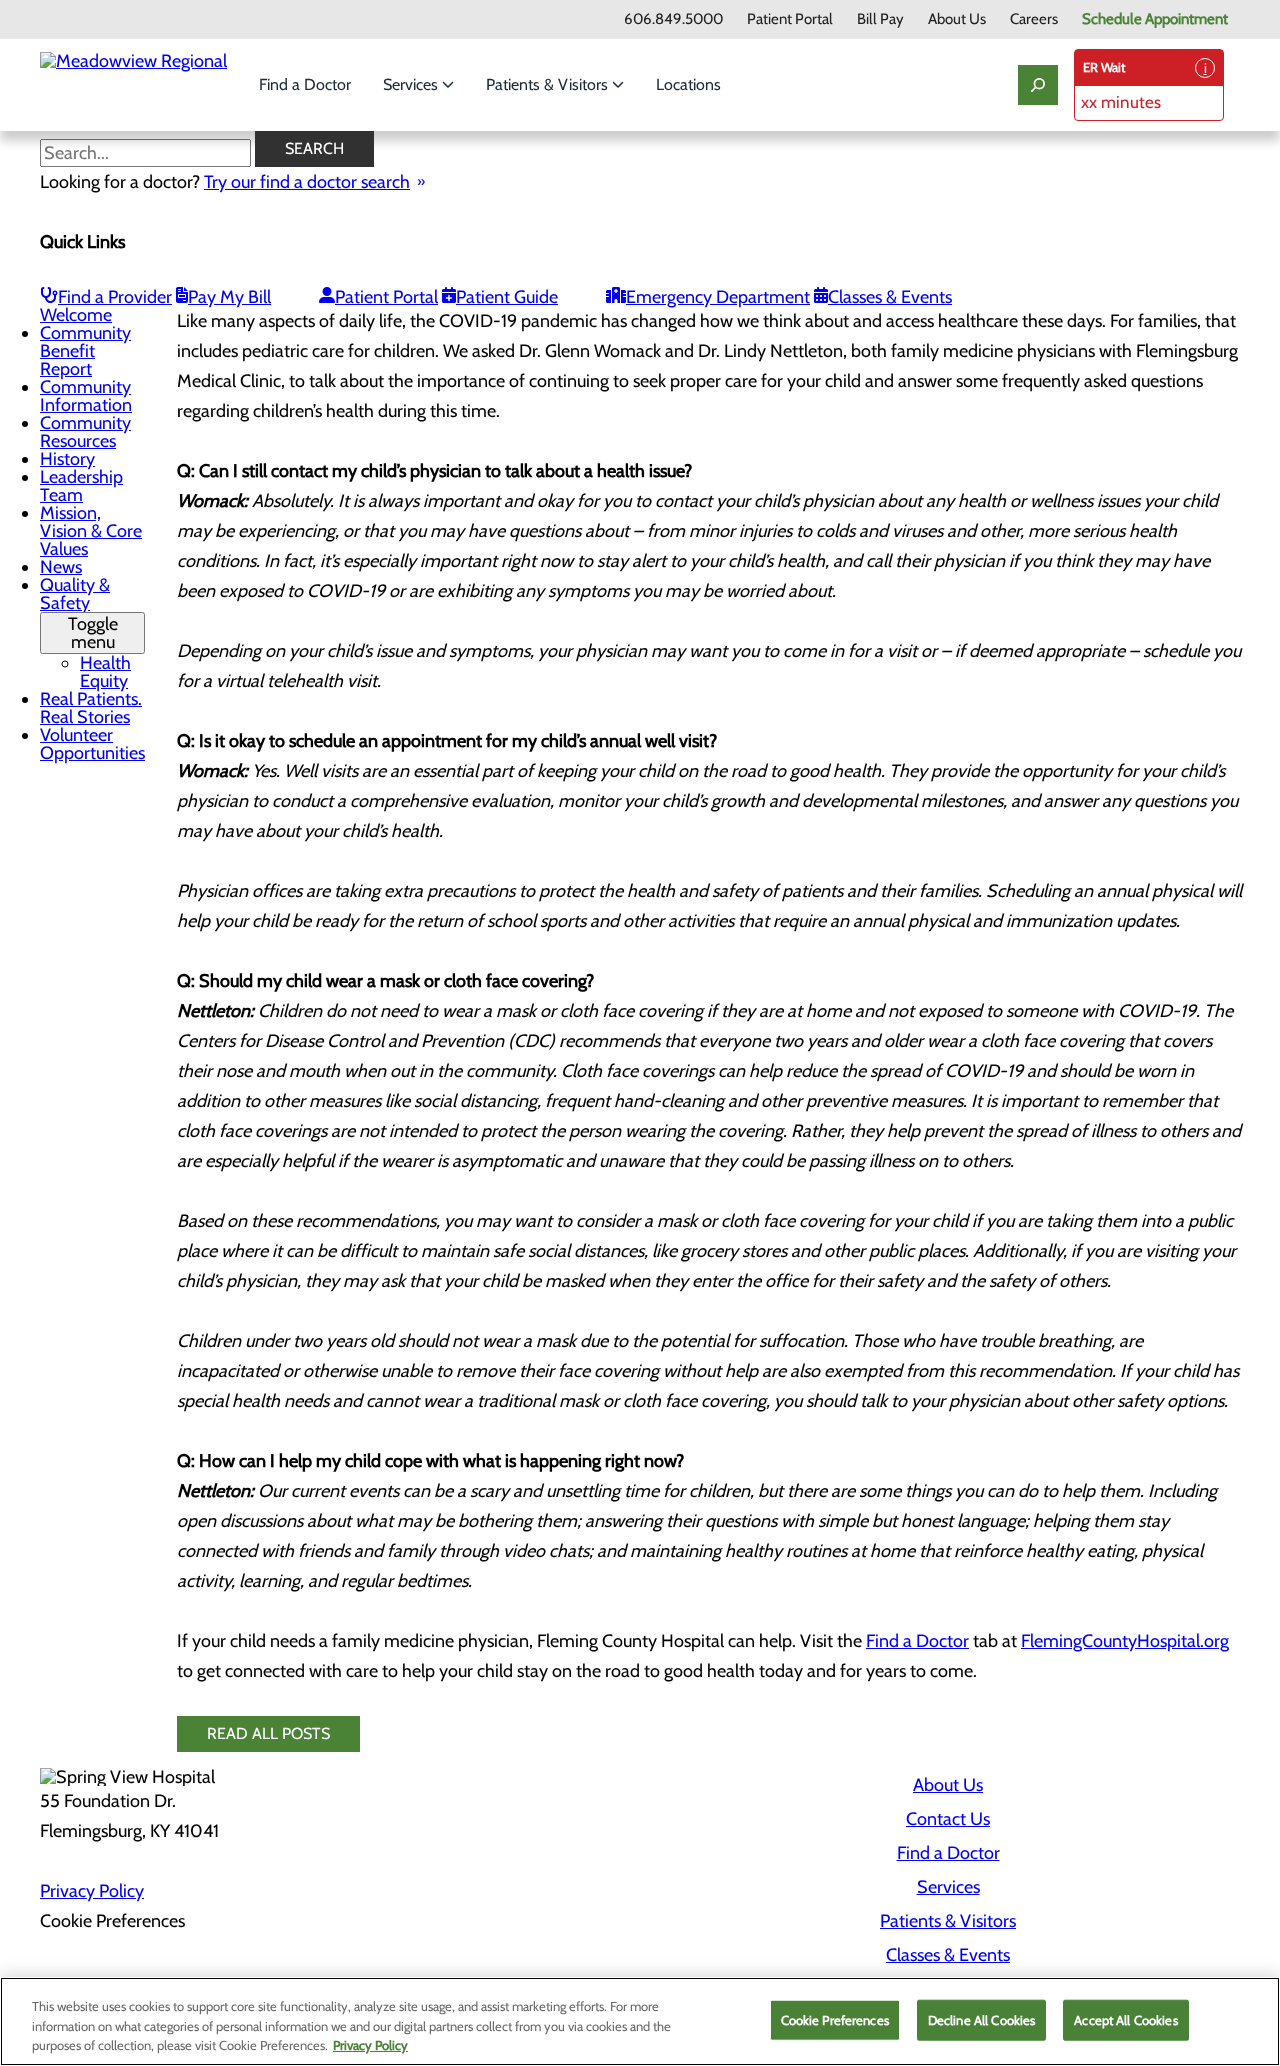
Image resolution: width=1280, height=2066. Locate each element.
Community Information (86, 396)
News (61, 567)
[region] (640, 2021)
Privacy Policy (92, 1891)
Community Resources (85, 432)
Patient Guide (507, 297)
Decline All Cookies (981, 2019)
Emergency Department (718, 297)
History (67, 459)
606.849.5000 (673, 19)
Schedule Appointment (1155, 19)
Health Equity (105, 672)
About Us (957, 19)
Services (412, 84)
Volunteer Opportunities (92, 744)
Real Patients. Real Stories (91, 708)
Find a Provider (115, 297)
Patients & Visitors (549, 84)
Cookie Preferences (835, 2019)
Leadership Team (81, 486)
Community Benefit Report (85, 351)
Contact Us (948, 1819)
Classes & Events (890, 297)
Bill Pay (880, 19)
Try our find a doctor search (307, 182)
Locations (688, 84)
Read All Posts (268, 1733)
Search (314, 148)
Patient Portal (790, 19)
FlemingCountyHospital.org (1125, 1641)
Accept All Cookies (1125, 2019)
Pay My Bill (229, 297)
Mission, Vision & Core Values (91, 531)
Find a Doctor (305, 84)
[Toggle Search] (1038, 85)
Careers (1034, 19)
